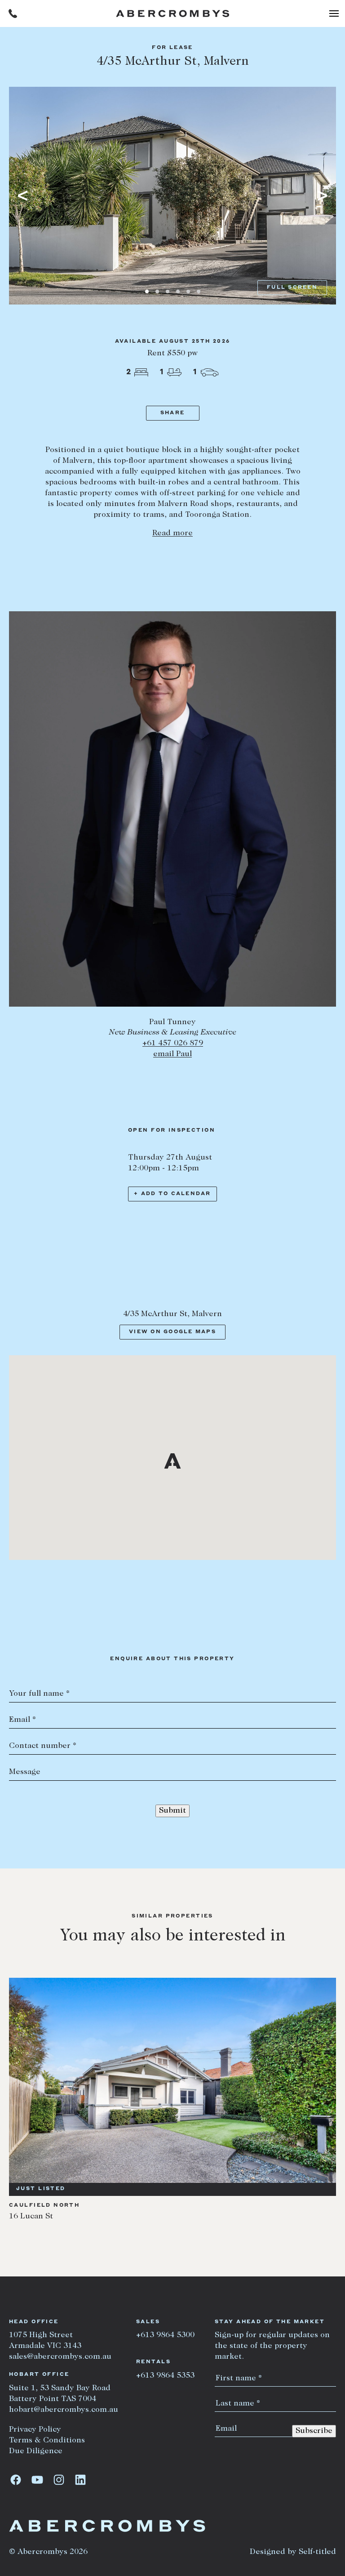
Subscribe (314, 2431)
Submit (172, 1811)
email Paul (172, 1054)
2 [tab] (157, 291)
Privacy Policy (35, 2430)
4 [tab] (178, 291)
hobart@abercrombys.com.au (64, 2410)
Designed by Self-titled (293, 2552)
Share (172, 413)
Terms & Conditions (47, 2441)
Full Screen (292, 288)
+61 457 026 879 (173, 1044)
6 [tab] (199, 291)
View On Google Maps (172, 1332)
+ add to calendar (172, 1194)
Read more (172, 533)
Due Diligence (36, 2451)
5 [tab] (188, 291)
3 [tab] (168, 291)
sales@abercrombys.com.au (60, 2357)
